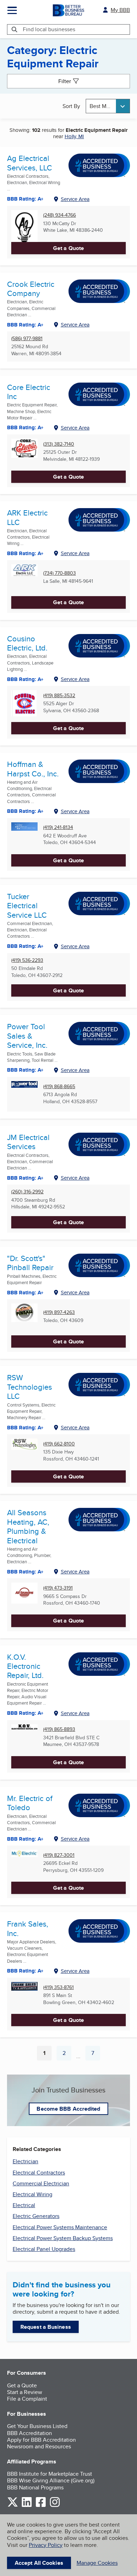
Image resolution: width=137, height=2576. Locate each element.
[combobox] (108, 106)
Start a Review (25, 2392)
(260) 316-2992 (27, 1192)
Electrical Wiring (32, 2194)
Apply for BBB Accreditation (41, 2440)
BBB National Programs (35, 2487)
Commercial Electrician (41, 2183)
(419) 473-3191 (58, 1588)
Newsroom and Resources (39, 2446)
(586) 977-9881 (27, 339)
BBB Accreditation (30, 2433)
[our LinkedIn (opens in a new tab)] (27, 2506)
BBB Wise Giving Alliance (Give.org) (51, 2480)
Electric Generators (36, 2216)
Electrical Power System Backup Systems (63, 2238)
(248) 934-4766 (60, 215)
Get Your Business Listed (37, 2426)
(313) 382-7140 (59, 444)
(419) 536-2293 (27, 960)
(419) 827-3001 (59, 1855)
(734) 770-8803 (60, 573)
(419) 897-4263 (59, 1312)
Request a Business (46, 2327)
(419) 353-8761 (58, 1987)
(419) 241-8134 (58, 827)
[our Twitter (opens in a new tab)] (13, 2506)
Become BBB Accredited (68, 2109)
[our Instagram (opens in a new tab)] (55, 2506)
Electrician (25, 2161)
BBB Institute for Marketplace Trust (50, 2474)
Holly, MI (74, 136)
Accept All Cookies (39, 2563)
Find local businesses (49, 29)
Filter (65, 81)
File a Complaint (27, 2399)
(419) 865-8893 (59, 1729)
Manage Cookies (97, 2563)
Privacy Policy (46, 2545)
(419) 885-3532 (59, 696)
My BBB (120, 10)
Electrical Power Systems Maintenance (60, 2227)
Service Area (75, 199)
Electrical (24, 2205)
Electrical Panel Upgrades (44, 2249)
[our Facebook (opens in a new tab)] (41, 2506)
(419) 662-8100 (59, 1444)
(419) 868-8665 (59, 1087)
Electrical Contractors (39, 2173)
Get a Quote (68, 248)
